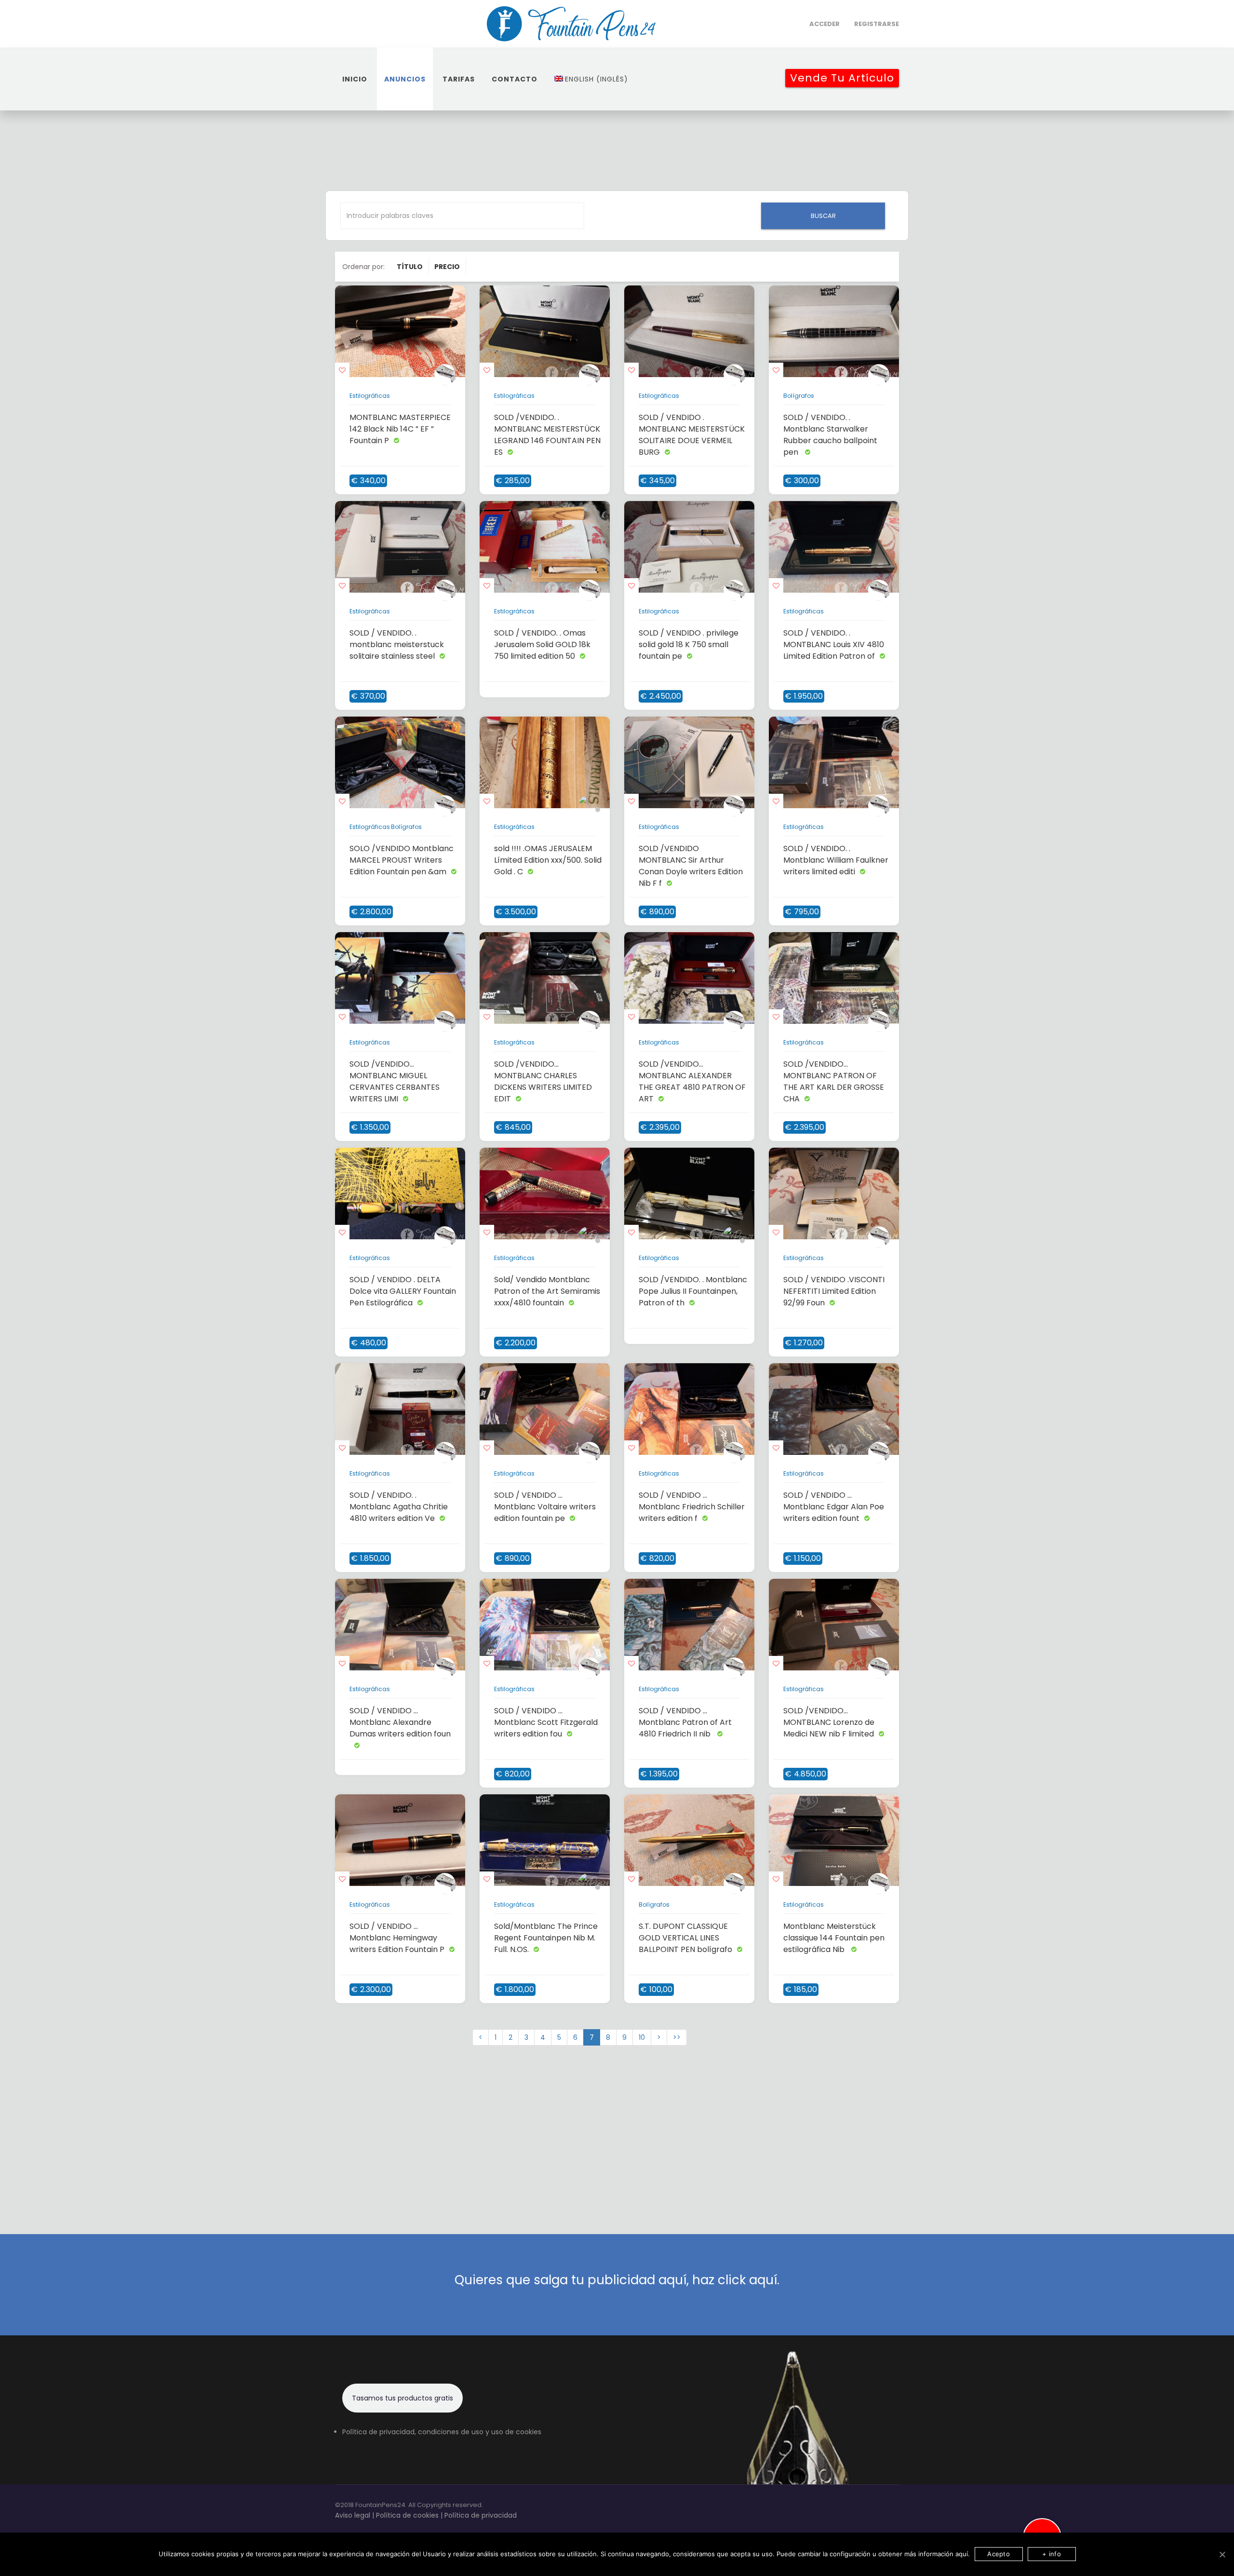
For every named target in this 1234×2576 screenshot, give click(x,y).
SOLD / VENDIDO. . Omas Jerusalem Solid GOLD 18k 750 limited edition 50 (542, 644)
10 (642, 2037)
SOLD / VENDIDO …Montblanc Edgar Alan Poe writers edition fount (834, 1507)
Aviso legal (353, 2515)
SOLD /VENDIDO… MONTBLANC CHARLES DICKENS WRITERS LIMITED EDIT (543, 1081)
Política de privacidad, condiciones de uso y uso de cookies (442, 2432)
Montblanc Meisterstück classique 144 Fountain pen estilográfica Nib (834, 1938)
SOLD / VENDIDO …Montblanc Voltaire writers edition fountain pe (545, 1507)
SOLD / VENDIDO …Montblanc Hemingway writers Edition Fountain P (397, 1938)
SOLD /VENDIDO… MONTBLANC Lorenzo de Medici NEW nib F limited (829, 1722)
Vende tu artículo (842, 78)
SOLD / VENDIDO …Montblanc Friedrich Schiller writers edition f (692, 1507)
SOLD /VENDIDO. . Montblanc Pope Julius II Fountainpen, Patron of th (693, 1291)
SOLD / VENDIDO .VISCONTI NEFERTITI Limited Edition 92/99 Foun (834, 1291)
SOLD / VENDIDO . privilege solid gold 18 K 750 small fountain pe (689, 644)
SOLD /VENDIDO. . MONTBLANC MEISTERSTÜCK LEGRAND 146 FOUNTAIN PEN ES (547, 435)
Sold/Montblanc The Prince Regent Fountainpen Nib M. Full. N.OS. (546, 1938)
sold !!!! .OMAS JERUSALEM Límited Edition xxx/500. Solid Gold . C (548, 860)
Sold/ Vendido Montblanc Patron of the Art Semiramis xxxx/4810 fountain (547, 1291)
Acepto (999, 2554)
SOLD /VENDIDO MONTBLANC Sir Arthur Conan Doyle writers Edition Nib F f (691, 866)
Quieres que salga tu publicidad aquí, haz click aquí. (617, 2280)
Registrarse (877, 24)
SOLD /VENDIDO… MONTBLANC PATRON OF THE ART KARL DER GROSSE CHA (834, 1081)
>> (677, 2037)
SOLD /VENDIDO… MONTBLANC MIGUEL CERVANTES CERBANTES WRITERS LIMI (395, 1081)
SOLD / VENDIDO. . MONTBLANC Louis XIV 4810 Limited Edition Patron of (834, 644)
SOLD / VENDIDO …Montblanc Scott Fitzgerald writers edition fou (546, 1722)
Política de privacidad (481, 2515)
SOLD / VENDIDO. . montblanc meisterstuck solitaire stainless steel (397, 644)
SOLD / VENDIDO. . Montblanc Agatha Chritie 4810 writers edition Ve (399, 1507)
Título (410, 267)
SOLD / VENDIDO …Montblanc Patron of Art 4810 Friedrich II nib (685, 1722)
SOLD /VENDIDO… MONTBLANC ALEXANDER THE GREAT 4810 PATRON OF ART (692, 1081)
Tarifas (459, 79)
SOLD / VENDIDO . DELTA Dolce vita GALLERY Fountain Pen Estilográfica (403, 1291)
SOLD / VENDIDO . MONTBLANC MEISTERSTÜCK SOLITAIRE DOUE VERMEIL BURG (692, 435)
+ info (1052, 2554)
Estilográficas (370, 396)
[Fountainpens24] (572, 24)
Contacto (515, 79)
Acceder (825, 24)
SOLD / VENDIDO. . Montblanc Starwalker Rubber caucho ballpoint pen (830, 435)
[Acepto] (1222, 2554)
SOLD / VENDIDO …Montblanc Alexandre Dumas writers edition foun (400, 1722)
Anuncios (405, 79)
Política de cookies (407, 2515)
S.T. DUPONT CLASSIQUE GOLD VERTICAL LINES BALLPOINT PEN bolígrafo (685, 1938)
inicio (355, 79)
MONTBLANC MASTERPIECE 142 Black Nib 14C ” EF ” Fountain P (400, 429)
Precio (447, 267)
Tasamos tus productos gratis (402, 2398)
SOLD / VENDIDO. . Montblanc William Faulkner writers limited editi (836, 860)
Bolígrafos (799, 396)
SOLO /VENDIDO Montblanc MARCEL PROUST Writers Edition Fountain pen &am (402, 860)
